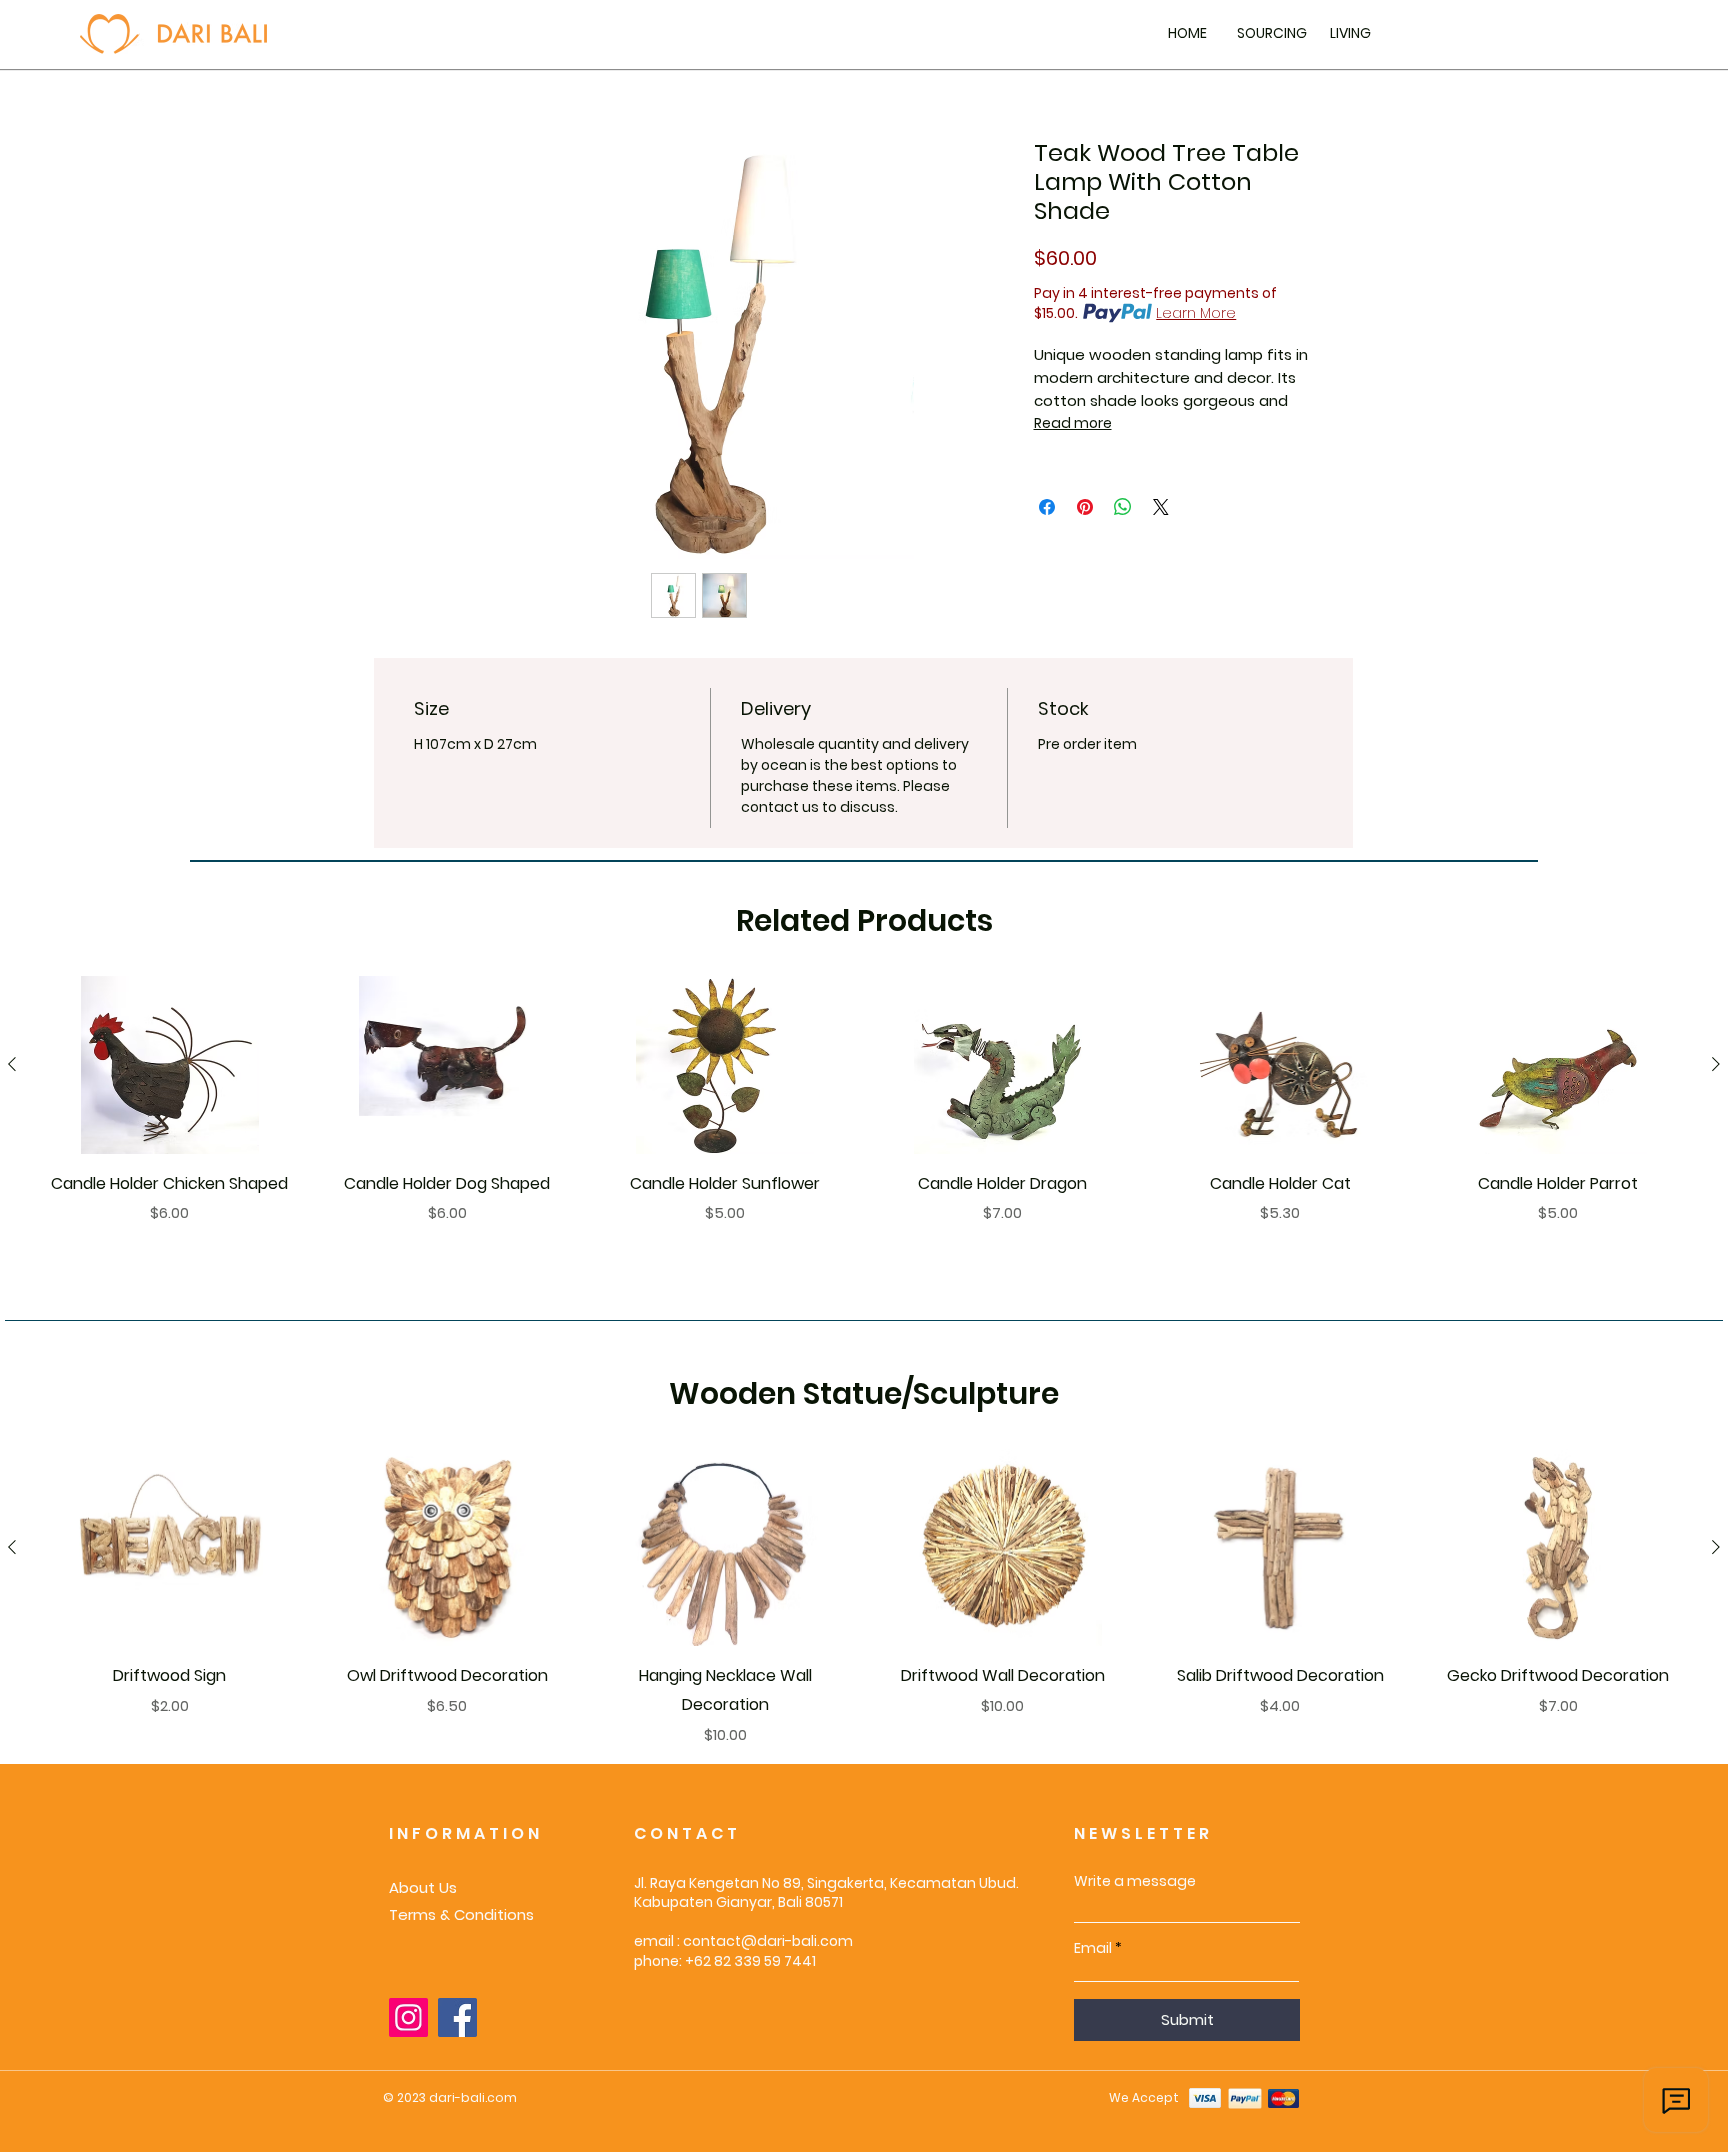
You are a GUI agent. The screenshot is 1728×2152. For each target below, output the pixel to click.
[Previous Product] (12, 1064)
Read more (1073, 423)
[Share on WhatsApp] (1123, 507)
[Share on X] (1161, 507)
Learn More (1196, 313)
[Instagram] (408, 2017)
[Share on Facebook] (1047, 507)
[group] (864, 1115)
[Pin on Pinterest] (1085, 507)
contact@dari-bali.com (768, 1941)
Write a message (1135, 1881)
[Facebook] (457, 2017)
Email (1093, 1948)
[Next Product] (1716, 1064)
